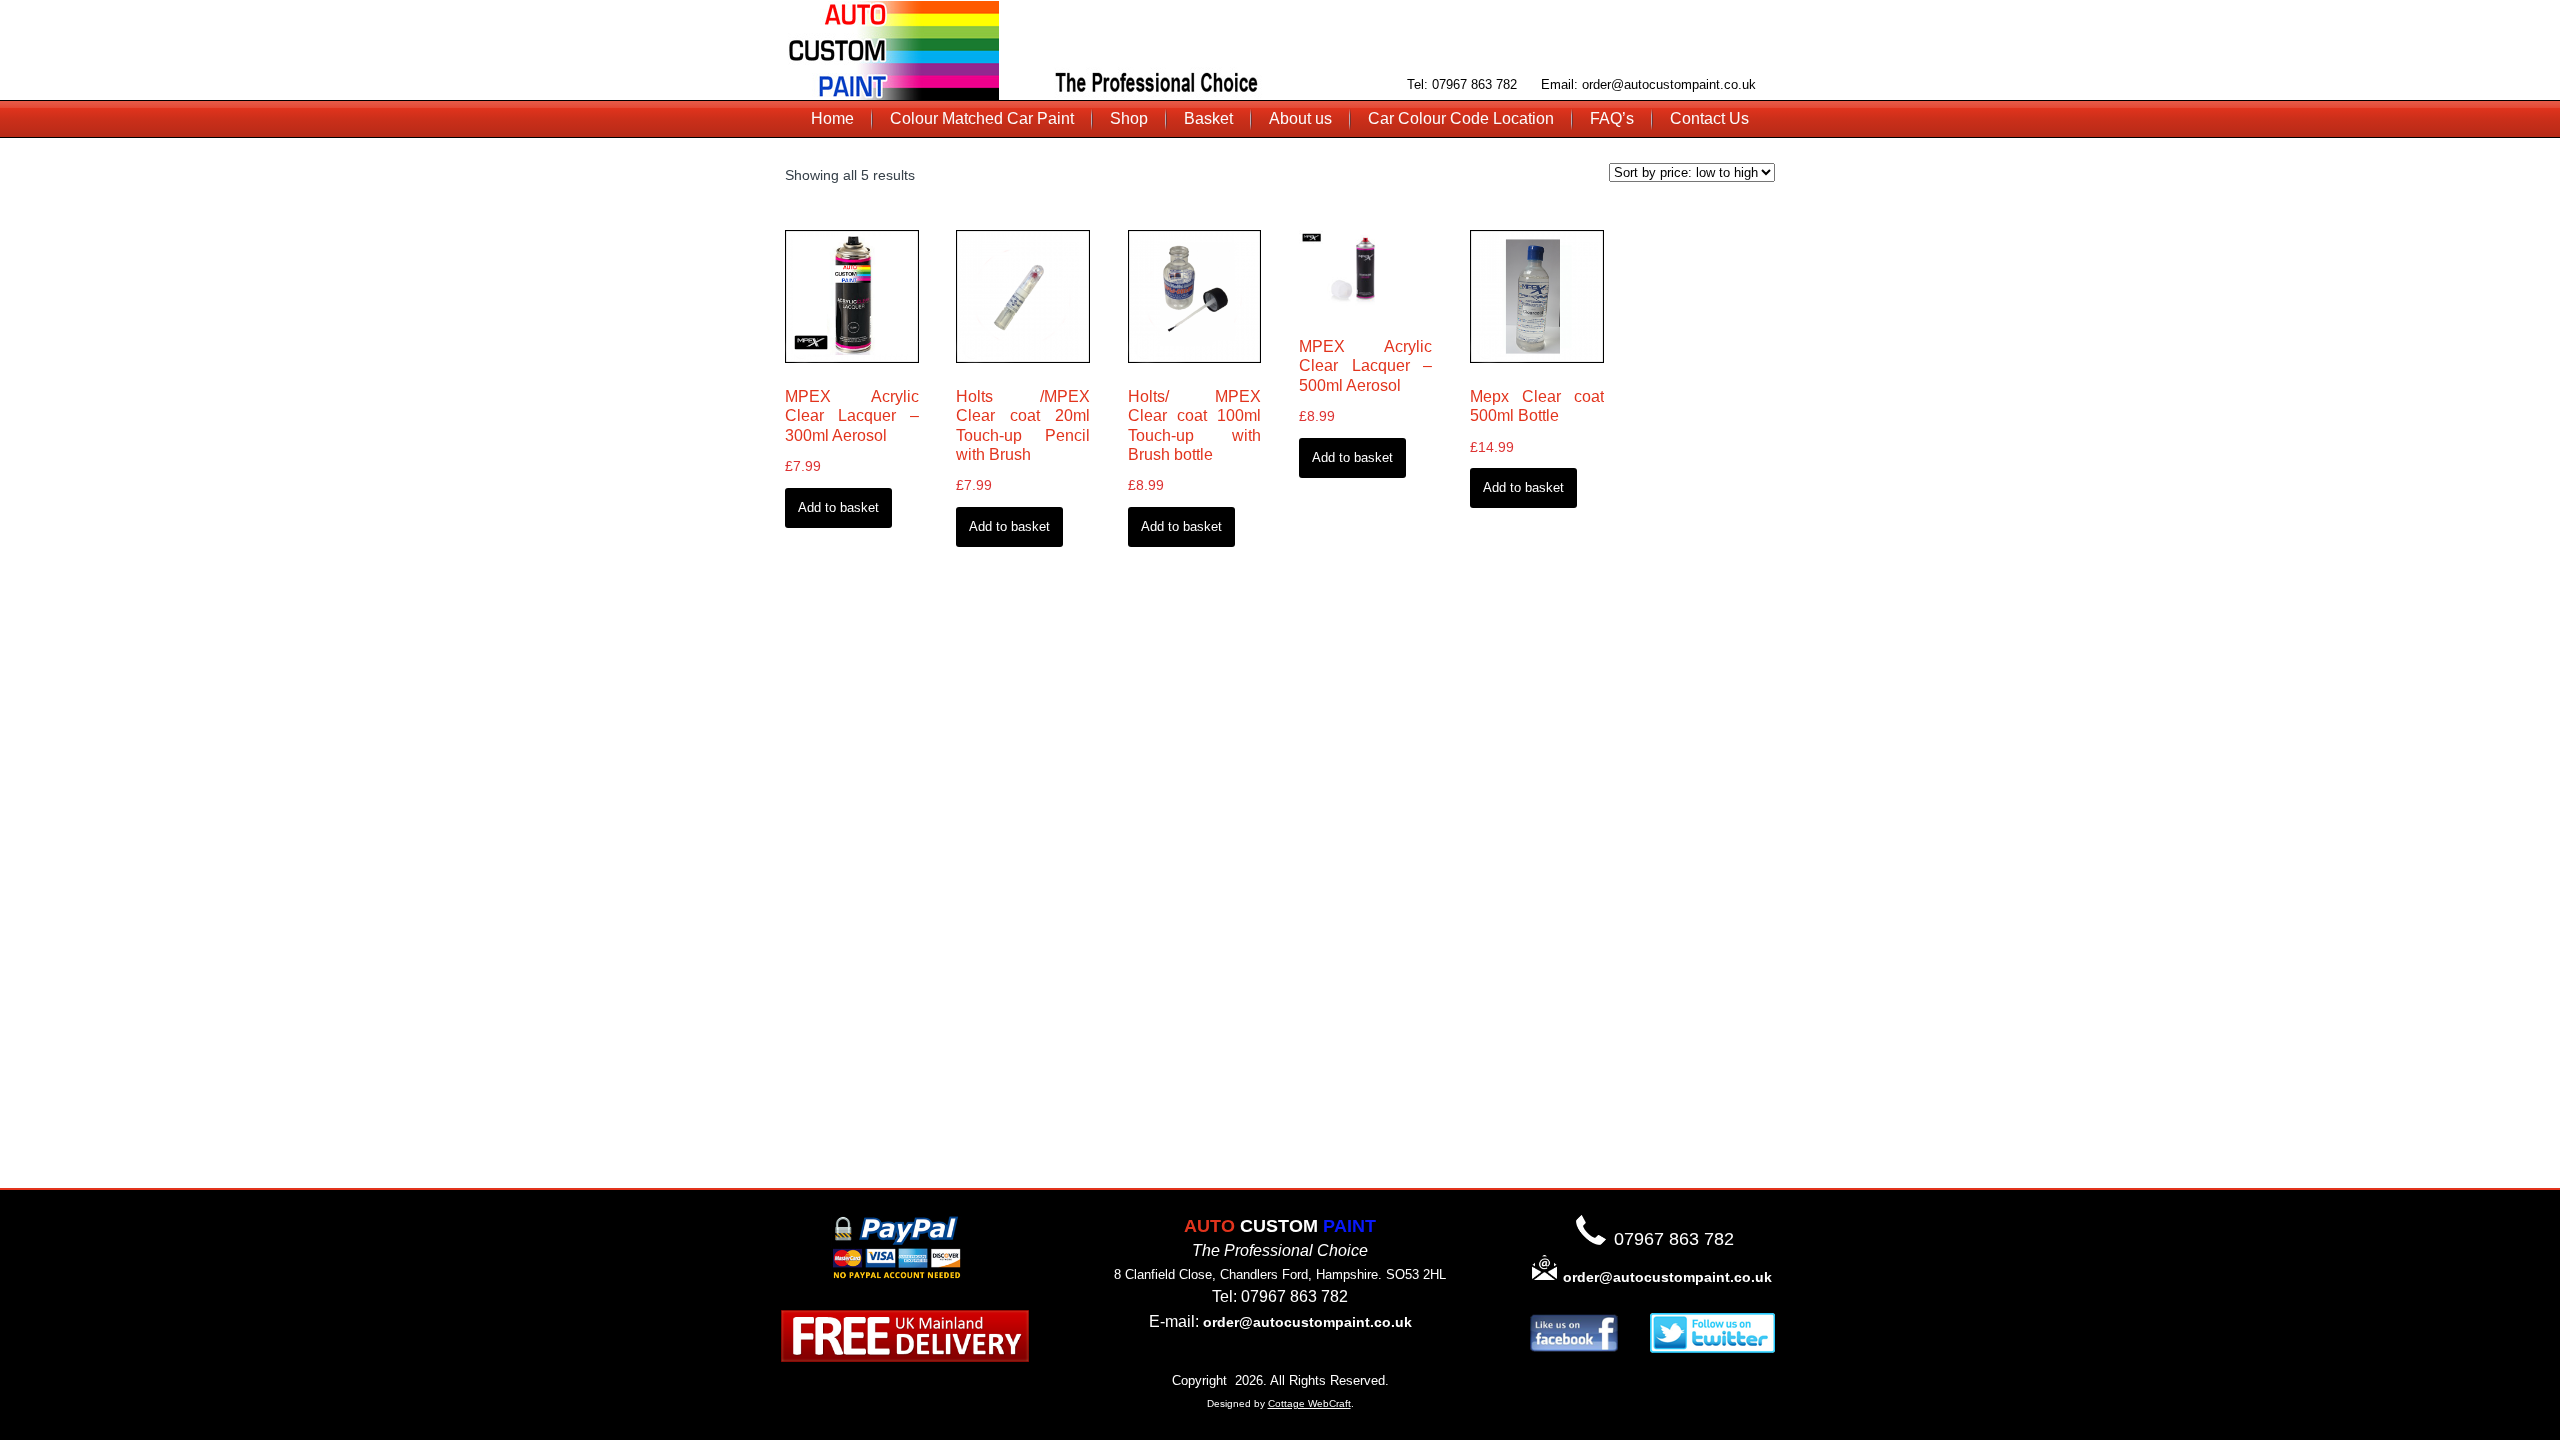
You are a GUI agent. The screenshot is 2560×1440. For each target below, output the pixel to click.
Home (832, 118)
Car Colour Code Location (1461, 118)
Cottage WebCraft (1309, 1403)
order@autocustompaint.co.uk (1307, 1322)
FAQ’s (1612, 118)
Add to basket (838, 507)
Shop (1129, 118)
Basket (1208, 118)
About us (1300, 118)
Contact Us (1709, 118)
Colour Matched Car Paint (982, 118)
